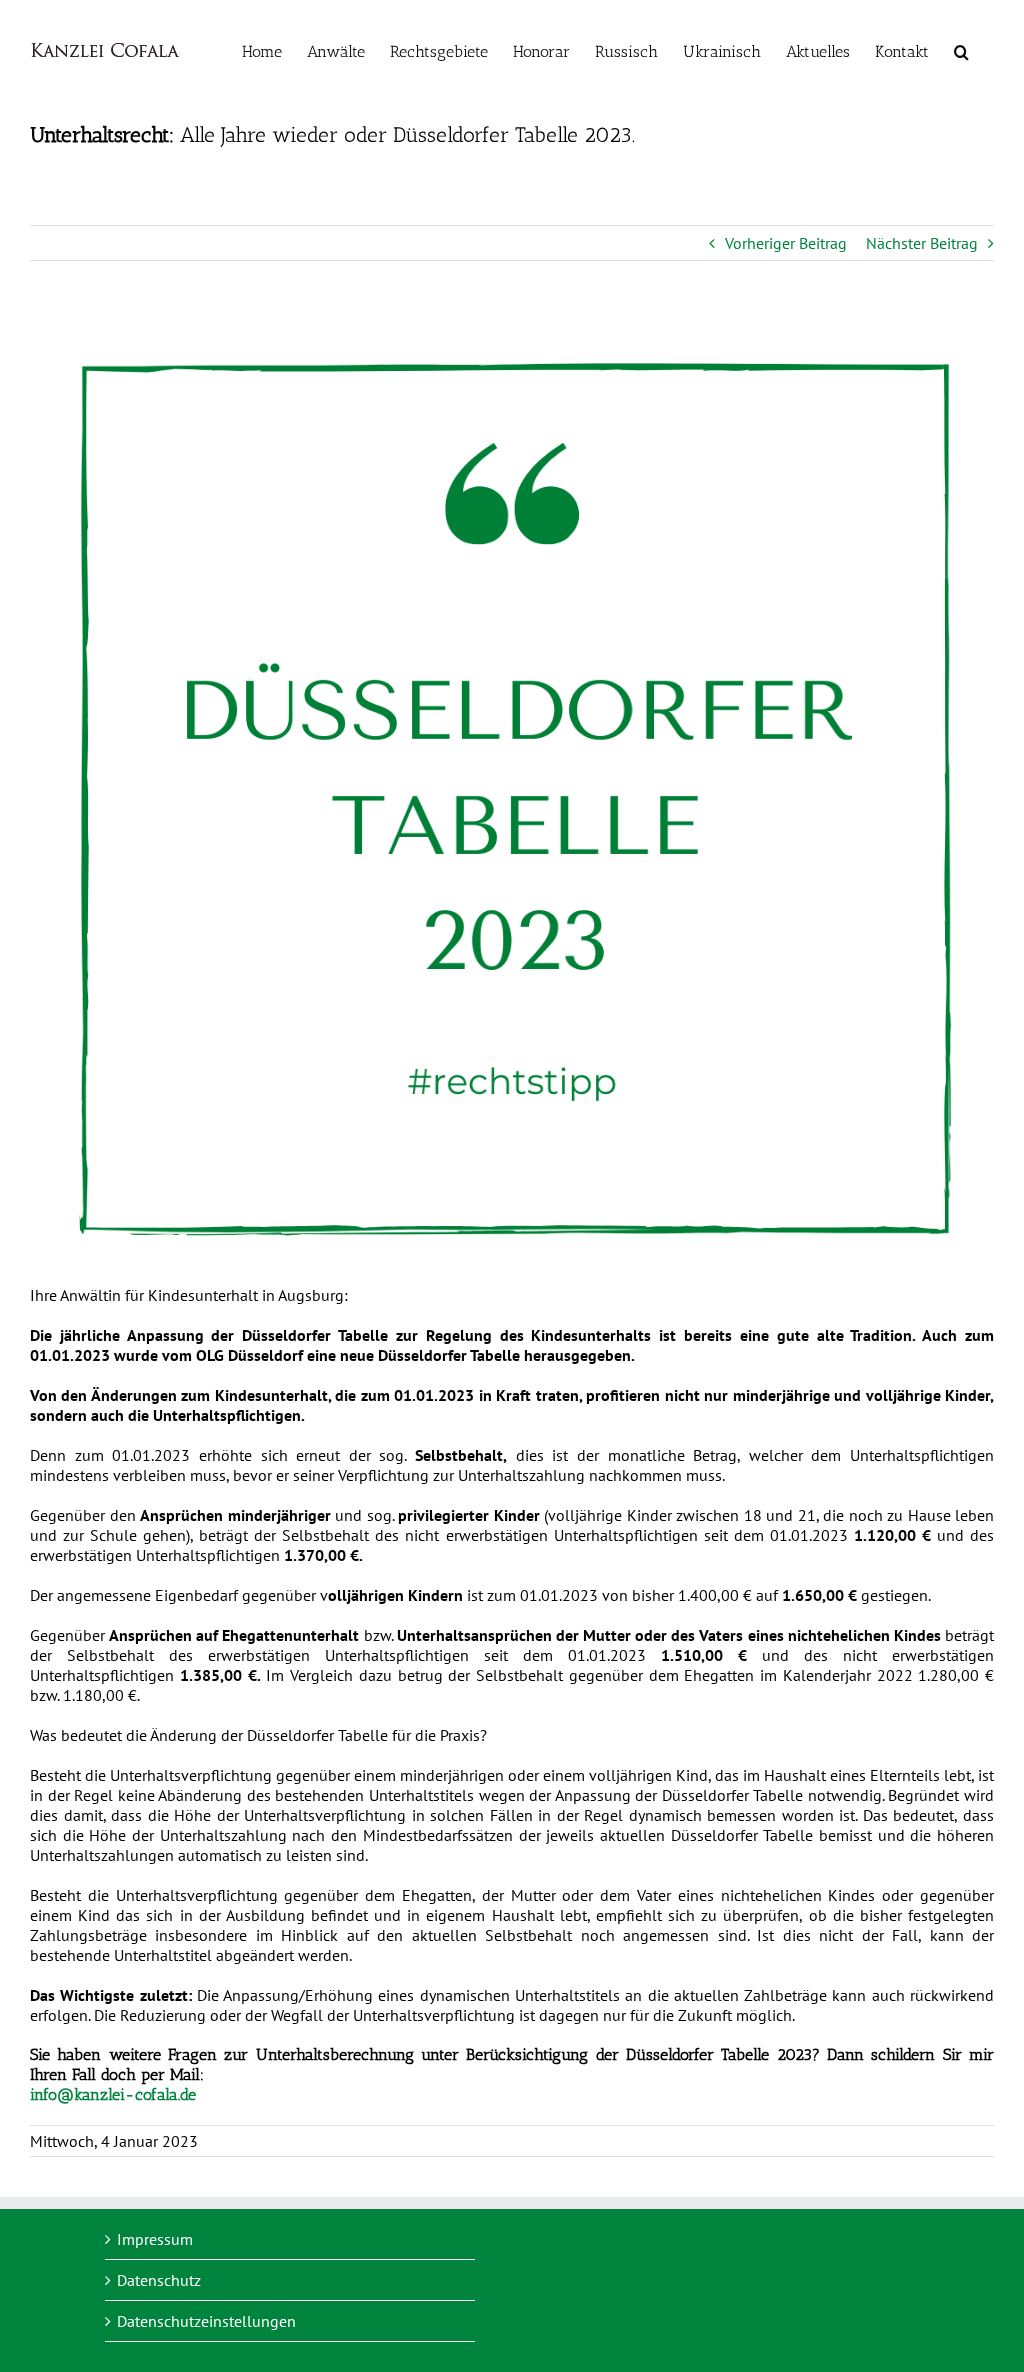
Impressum (155, 2239)
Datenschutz (159, 2280)
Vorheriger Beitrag (786, 243)
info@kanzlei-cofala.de (113, 2094)
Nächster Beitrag (922, 243)
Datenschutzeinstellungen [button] (206, 2321)
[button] (961, 50)
